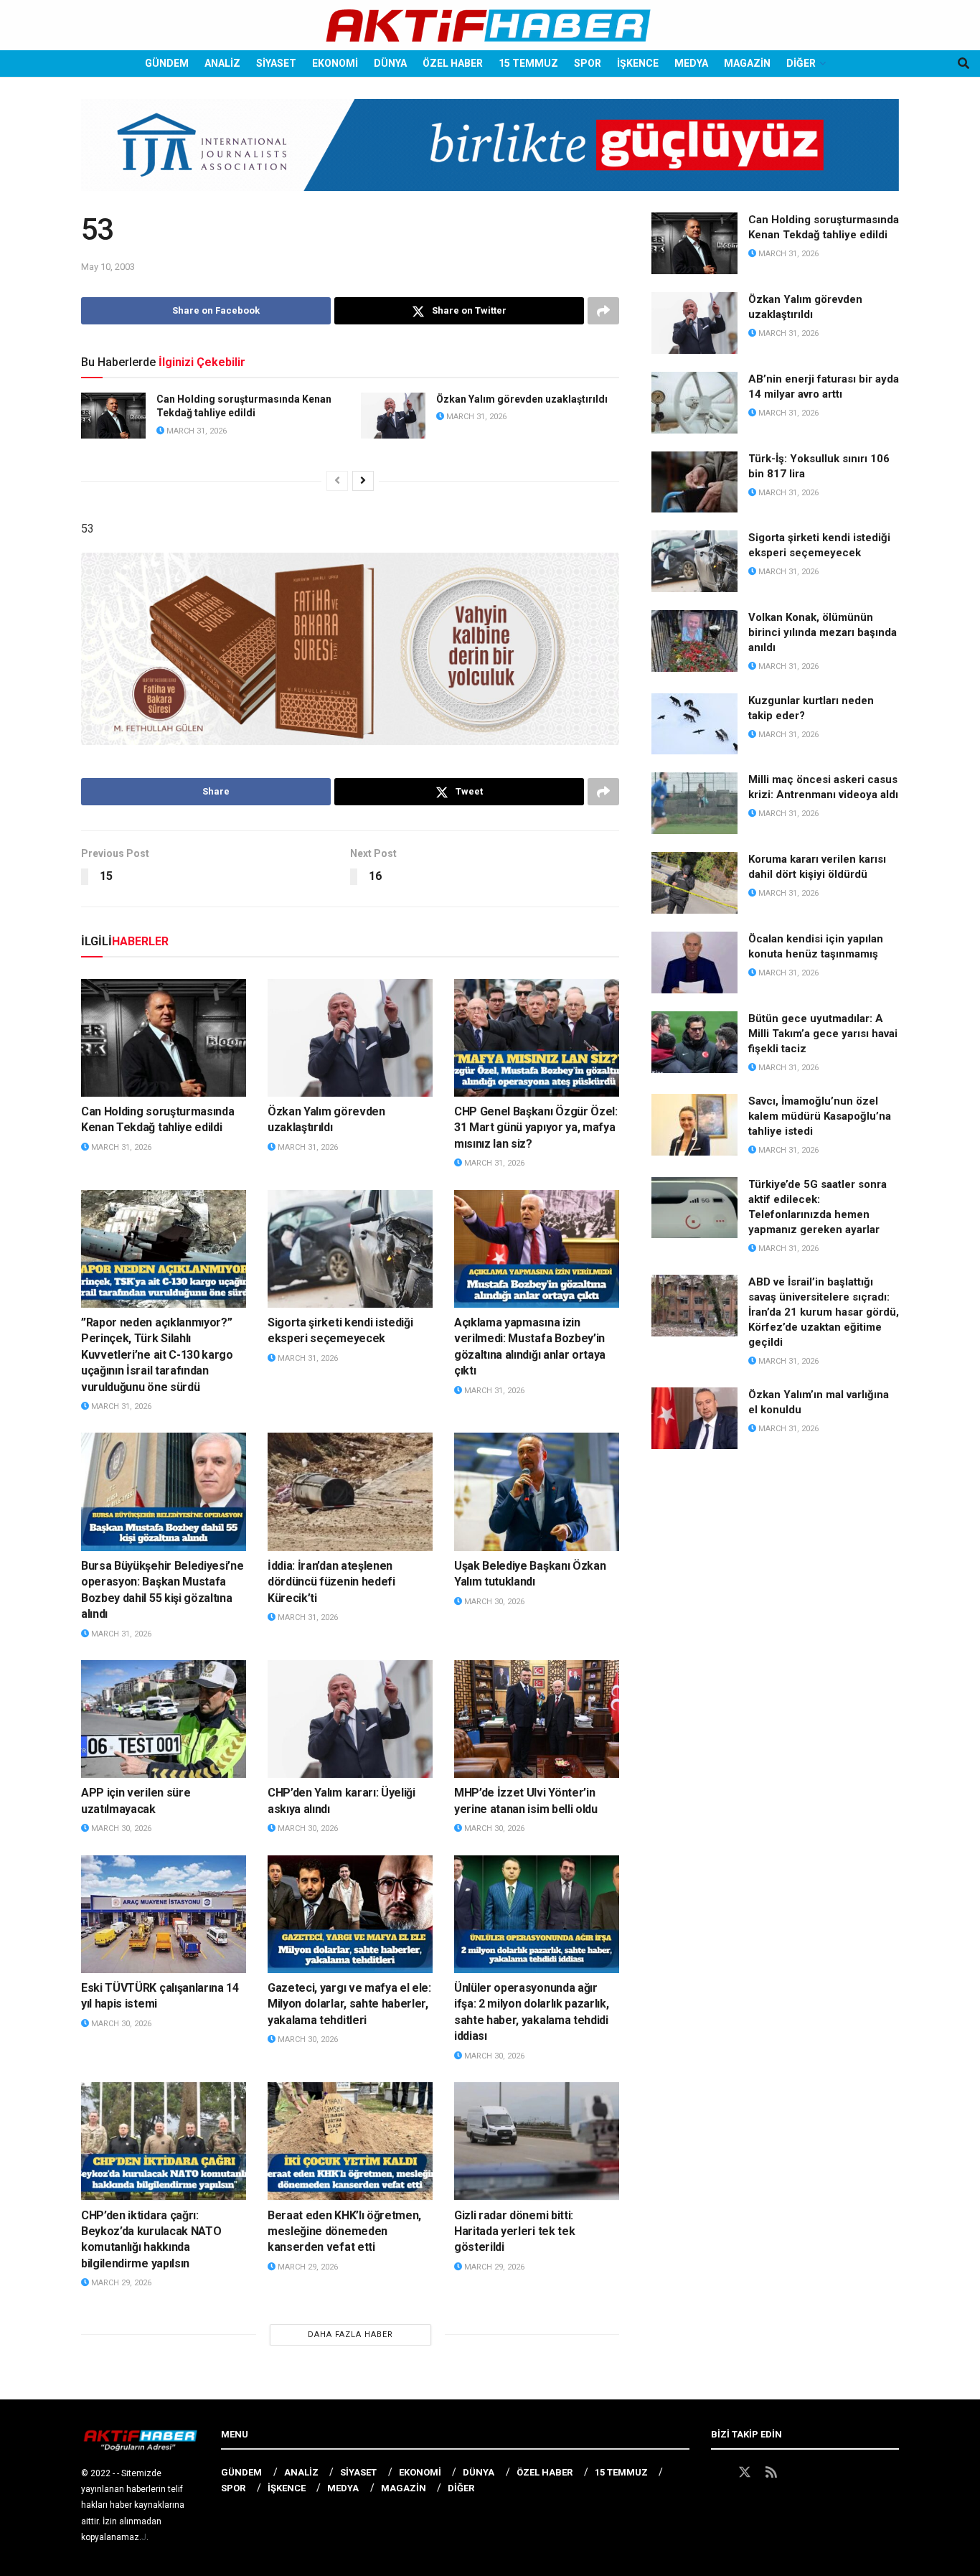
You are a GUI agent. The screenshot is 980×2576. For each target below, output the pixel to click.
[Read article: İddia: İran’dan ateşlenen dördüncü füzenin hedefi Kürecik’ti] (350, 1491)
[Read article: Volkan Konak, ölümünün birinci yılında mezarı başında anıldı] (694, 641)
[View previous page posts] (337, 481)
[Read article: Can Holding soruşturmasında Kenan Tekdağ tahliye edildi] (113, 416)
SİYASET (276, 63)
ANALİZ (222, 63)
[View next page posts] (363, 481)
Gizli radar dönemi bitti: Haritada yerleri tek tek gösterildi (514, 2231)
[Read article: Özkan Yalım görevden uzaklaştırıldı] (393, 416)
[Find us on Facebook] (717, 2473)
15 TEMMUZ (528, 63)
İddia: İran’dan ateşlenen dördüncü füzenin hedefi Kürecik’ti (331, 1582)
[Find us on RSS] (771, 2473)
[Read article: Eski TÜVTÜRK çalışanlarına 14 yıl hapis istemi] (164, 1914)
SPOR (588, 63)
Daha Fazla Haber (350, 2334)
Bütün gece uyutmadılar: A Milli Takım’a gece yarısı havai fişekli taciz (823, 1034)
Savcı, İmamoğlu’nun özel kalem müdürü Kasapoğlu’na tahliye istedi (820, 1116)
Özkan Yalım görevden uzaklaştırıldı (522, 399)
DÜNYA (390, 63)
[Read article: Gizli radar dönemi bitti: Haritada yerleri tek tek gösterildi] (537, 2141)
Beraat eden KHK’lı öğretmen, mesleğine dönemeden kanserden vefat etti (344, 2231)
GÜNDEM (167, 63)
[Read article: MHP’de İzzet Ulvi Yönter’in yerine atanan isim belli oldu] (537, 1719)
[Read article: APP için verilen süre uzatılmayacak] (164, 1719)
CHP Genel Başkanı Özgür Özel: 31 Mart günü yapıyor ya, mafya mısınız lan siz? (536, 1128)
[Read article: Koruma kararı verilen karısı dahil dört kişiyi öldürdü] (694, 883)
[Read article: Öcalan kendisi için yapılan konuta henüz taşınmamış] (694, 963)
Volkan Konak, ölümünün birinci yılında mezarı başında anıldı (823, 632)
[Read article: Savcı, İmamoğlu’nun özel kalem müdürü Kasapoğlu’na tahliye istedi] (694, 1125)
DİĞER (801, 63)
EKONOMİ (335, 63)
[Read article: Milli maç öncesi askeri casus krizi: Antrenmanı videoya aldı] (694, 803)
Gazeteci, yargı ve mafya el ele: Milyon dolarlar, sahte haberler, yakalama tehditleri (349, 2004)
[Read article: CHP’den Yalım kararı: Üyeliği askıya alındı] (350, 1719)
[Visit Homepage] (490, 25)
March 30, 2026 (493, 1602)
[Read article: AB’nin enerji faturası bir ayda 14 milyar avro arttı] (694, 403)
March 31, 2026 (195, 431)
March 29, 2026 (120, 2283)
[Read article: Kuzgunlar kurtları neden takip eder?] (694, 724)
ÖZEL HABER (453, 63)
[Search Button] (963, 64)
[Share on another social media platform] (603, 311)
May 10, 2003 (108, 267)
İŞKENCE (638, 63)
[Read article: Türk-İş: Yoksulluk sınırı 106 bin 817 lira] (694, 482)
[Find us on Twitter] (745, 2473)
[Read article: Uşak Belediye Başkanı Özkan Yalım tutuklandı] (537, 1491)
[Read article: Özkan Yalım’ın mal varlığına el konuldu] (694, 1418)
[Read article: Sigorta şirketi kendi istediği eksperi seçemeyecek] (350, 1249)
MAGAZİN (747, 63)
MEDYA (691, 63)
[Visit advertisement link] (490, 156)
